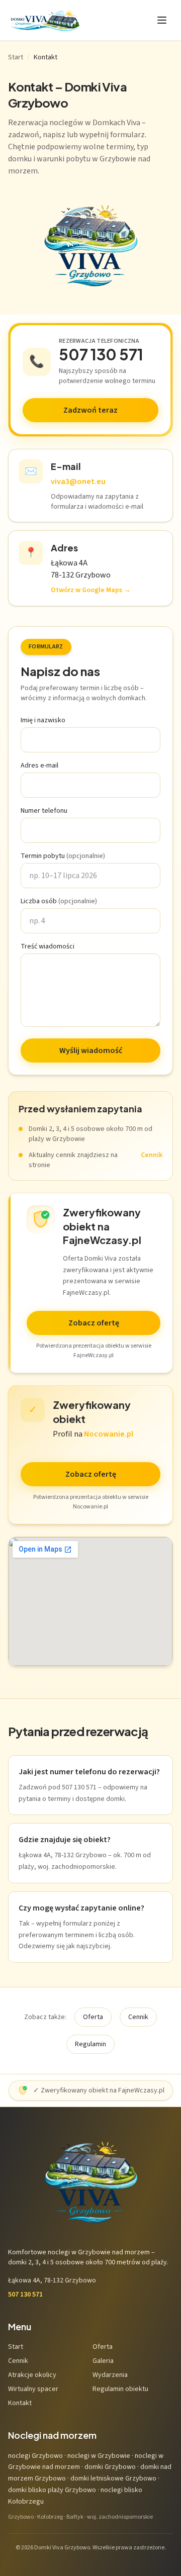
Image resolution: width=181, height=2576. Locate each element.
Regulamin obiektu (120, 2389)
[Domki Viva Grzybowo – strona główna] (44, 20)
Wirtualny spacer (33, 2389)
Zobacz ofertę (94, 1323)
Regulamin (90, 2044)
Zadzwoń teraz (90, 410)
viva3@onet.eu (78, 482)
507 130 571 (101, 354)
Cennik (152, 1155)
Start (16, 57)
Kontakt (20, 2403)
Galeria (103, 2361)
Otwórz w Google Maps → (91, 590)
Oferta (93, 2017)
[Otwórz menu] (162, 20)
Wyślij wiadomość (91, 1051)
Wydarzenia (110, 2375)
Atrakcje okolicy (32, 2375)
